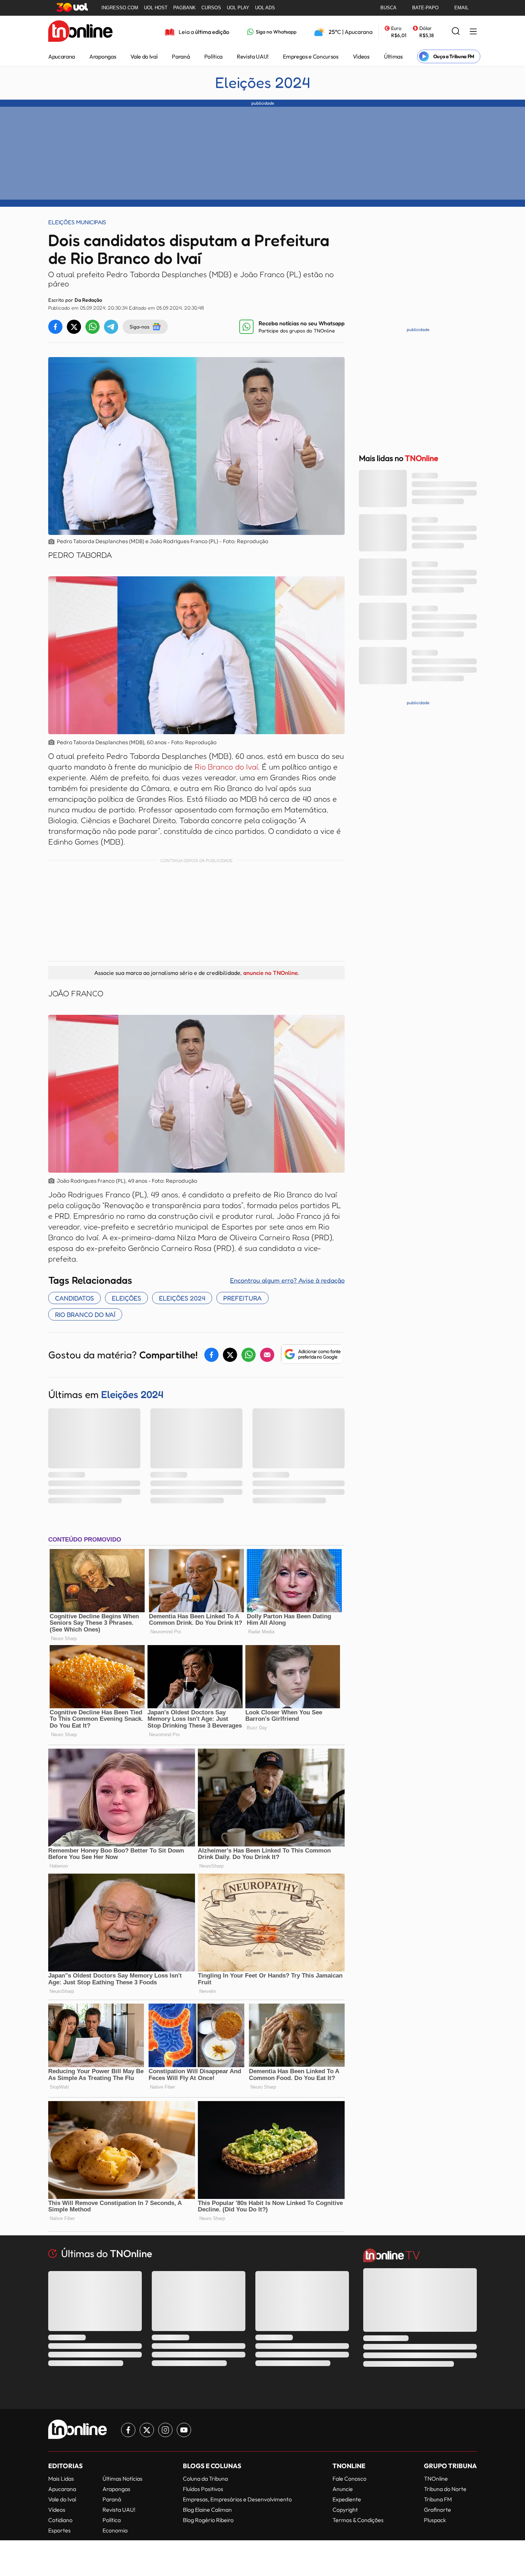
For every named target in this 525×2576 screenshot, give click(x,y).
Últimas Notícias (122, 2479)
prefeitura (242, 1298)
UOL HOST (156, 8)
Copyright (345, 2510)
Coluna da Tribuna (205, 2479)
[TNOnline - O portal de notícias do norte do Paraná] (80, 32)
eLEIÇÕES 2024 (182, 1298)
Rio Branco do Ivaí (226, 767)
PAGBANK (184, 8)
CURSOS (211, 8)
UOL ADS (265, 8)
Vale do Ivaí (144, 56)
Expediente (347, 2499)
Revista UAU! (253, 56)
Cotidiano (60, 2520)
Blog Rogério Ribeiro (208, 2520)
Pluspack (435, 2520)
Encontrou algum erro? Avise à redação (287, 1280)
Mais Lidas (61, 2479)
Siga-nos (139, 327)
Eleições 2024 (262, 82)
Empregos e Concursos (311, 56)
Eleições (126, 1298)
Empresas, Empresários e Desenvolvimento (237, 2499)
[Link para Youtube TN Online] (184, 2430)
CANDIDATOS (74, 1298)
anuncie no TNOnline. (271, 973)
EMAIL (461, 8)
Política (213, 56)
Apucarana (62, 56)
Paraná (181, 56)
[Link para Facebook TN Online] (128, 2430)
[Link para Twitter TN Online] (147, 2430)
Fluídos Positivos (203, 2489)
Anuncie (343, 2489)
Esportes (59, 2530)
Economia (115, 2530)
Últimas (393, 56)
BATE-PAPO (425, 8)
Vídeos (361, 56)
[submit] (456, 32)
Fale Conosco (349, 2479)
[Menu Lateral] (473, 32)
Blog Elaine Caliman (207, 2510)
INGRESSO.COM (120, 8)
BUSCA (388, 8)
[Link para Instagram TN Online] (165, 2430)
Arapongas (103, 56)
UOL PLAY (238, 8)
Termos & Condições (358, 2520)
